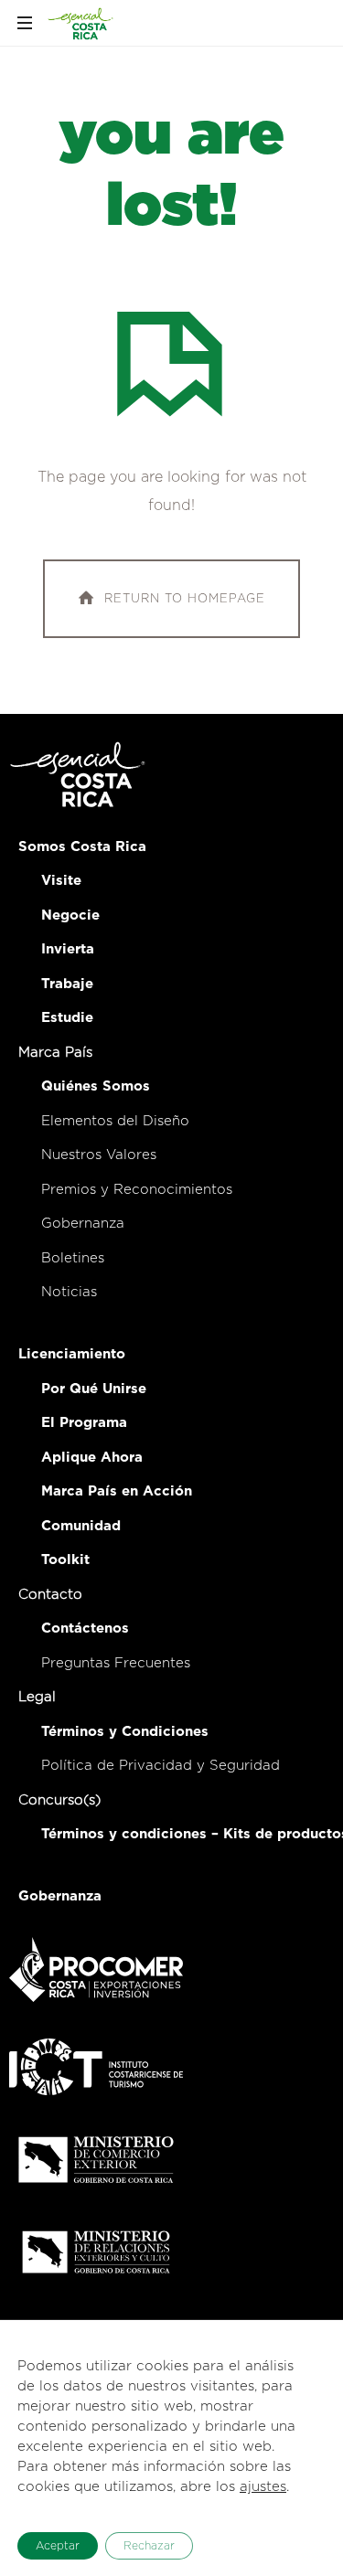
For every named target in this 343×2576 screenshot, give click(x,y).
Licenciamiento (72, 1354)
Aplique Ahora (92, 1458)
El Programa (84, 1423)
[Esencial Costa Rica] (82, 23)
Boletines (73, 1258)
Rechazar (149, 2546)
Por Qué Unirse (94, 1389)
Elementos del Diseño (115, 1121)
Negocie (70, 915)
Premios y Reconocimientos (137, 1190)
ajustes (263, 2487)
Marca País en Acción (117, 1491)
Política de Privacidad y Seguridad (161, 1766)
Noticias (69, 1292)
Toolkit (65, 1560)
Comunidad (81, 1526)
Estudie (67, 1018)
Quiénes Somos (96, 1086)
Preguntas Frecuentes (116, 1663)
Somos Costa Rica (82, 847)
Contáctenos (85, 1629)
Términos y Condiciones (125, 1732)
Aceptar (58, 2546)
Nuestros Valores (99, 1155)
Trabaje (67, 984)
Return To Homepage (185, 598)
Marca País (55, 1053)
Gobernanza (83, 1224)
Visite (61, 881)
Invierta (68, 949)
